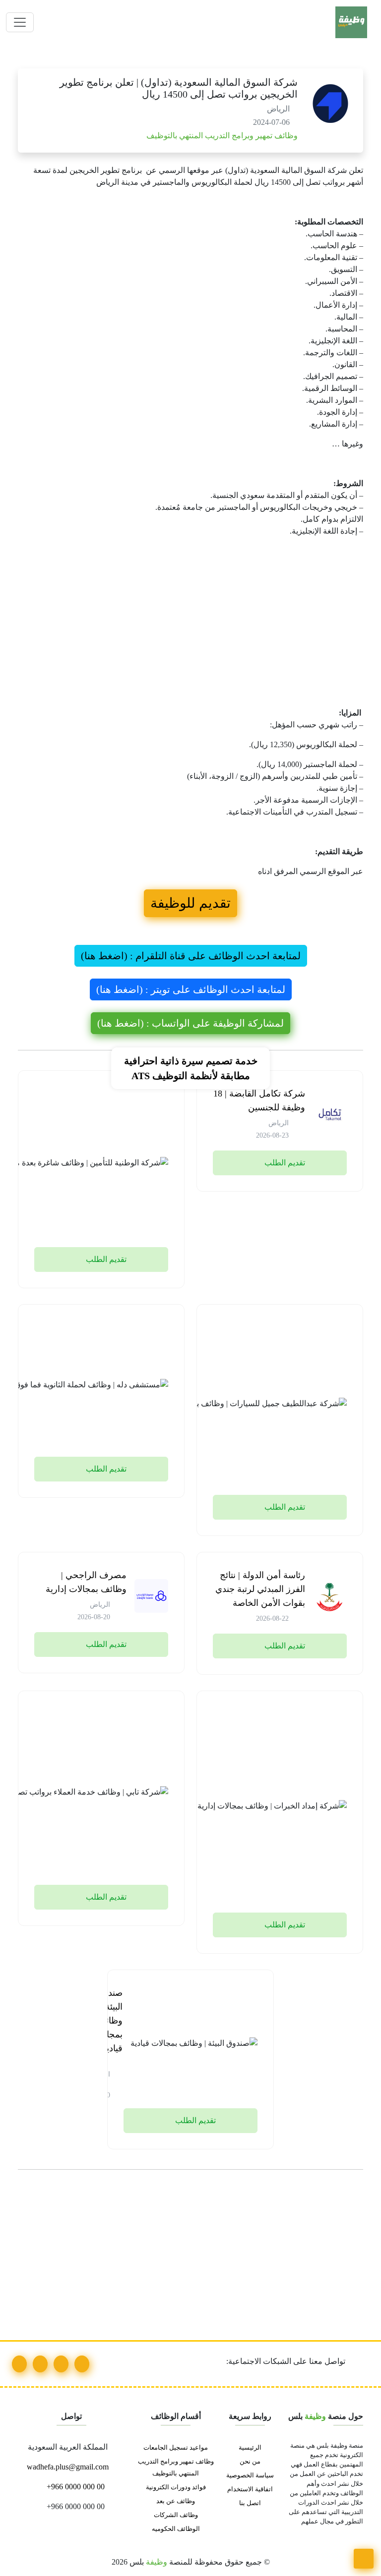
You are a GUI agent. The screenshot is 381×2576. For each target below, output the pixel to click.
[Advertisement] (190, 634)
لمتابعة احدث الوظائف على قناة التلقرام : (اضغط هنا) (191, 956)
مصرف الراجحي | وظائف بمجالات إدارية (86, 1582)
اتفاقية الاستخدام (250, 2489)
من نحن (250, 2462)
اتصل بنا (250, 2503)
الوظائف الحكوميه (176, 2529)
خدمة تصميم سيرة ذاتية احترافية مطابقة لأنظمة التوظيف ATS (191, 1068)
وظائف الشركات (176, 2515)
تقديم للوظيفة (190, 903)
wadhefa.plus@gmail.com (69, 2467)
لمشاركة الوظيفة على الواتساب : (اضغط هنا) (190, 1023)
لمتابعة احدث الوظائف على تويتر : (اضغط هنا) (191, 989)
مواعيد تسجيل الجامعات (176, 2448)
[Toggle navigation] (20, 22)
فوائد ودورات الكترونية (176, 2487)
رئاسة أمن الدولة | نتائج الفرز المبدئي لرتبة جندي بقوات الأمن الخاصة (260, 1589)
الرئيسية (250, 2448)
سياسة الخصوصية (250, 2475)
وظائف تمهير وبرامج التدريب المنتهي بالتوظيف (221, 136)
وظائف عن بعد (176, 2501)
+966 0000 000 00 (75, 2487)
